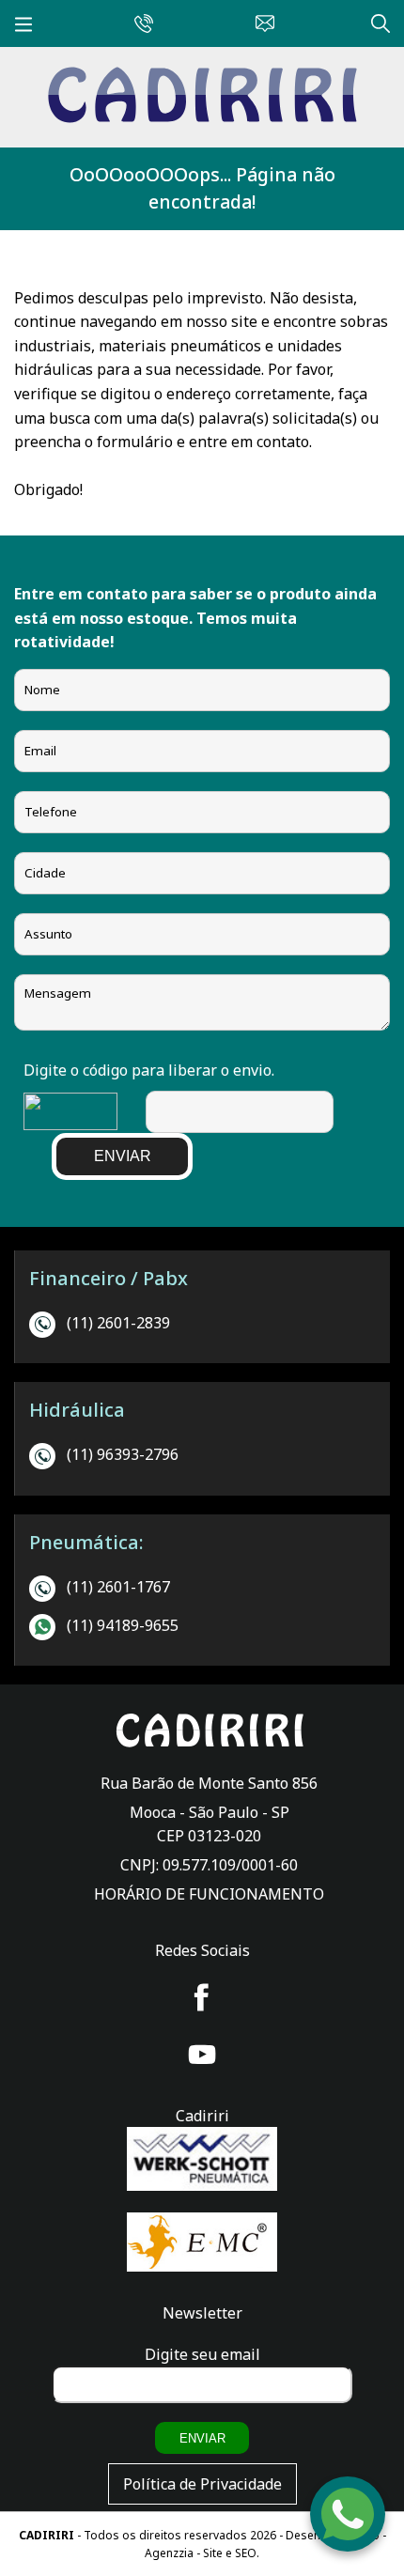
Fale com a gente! (349, 2505)
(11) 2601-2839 (118, 1323)
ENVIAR (123, 1156)
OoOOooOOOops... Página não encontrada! (202, 188)
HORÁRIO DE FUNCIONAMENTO (209, 1894)
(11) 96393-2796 (123, 1454)
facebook (202, 1997)
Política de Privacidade (202, 2484)
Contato (260, 21)
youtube (202, 2055)
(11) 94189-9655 (123, 1625)
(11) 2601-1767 (118, 1587)
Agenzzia (169, 2553)
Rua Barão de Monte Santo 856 (209, 1783)
